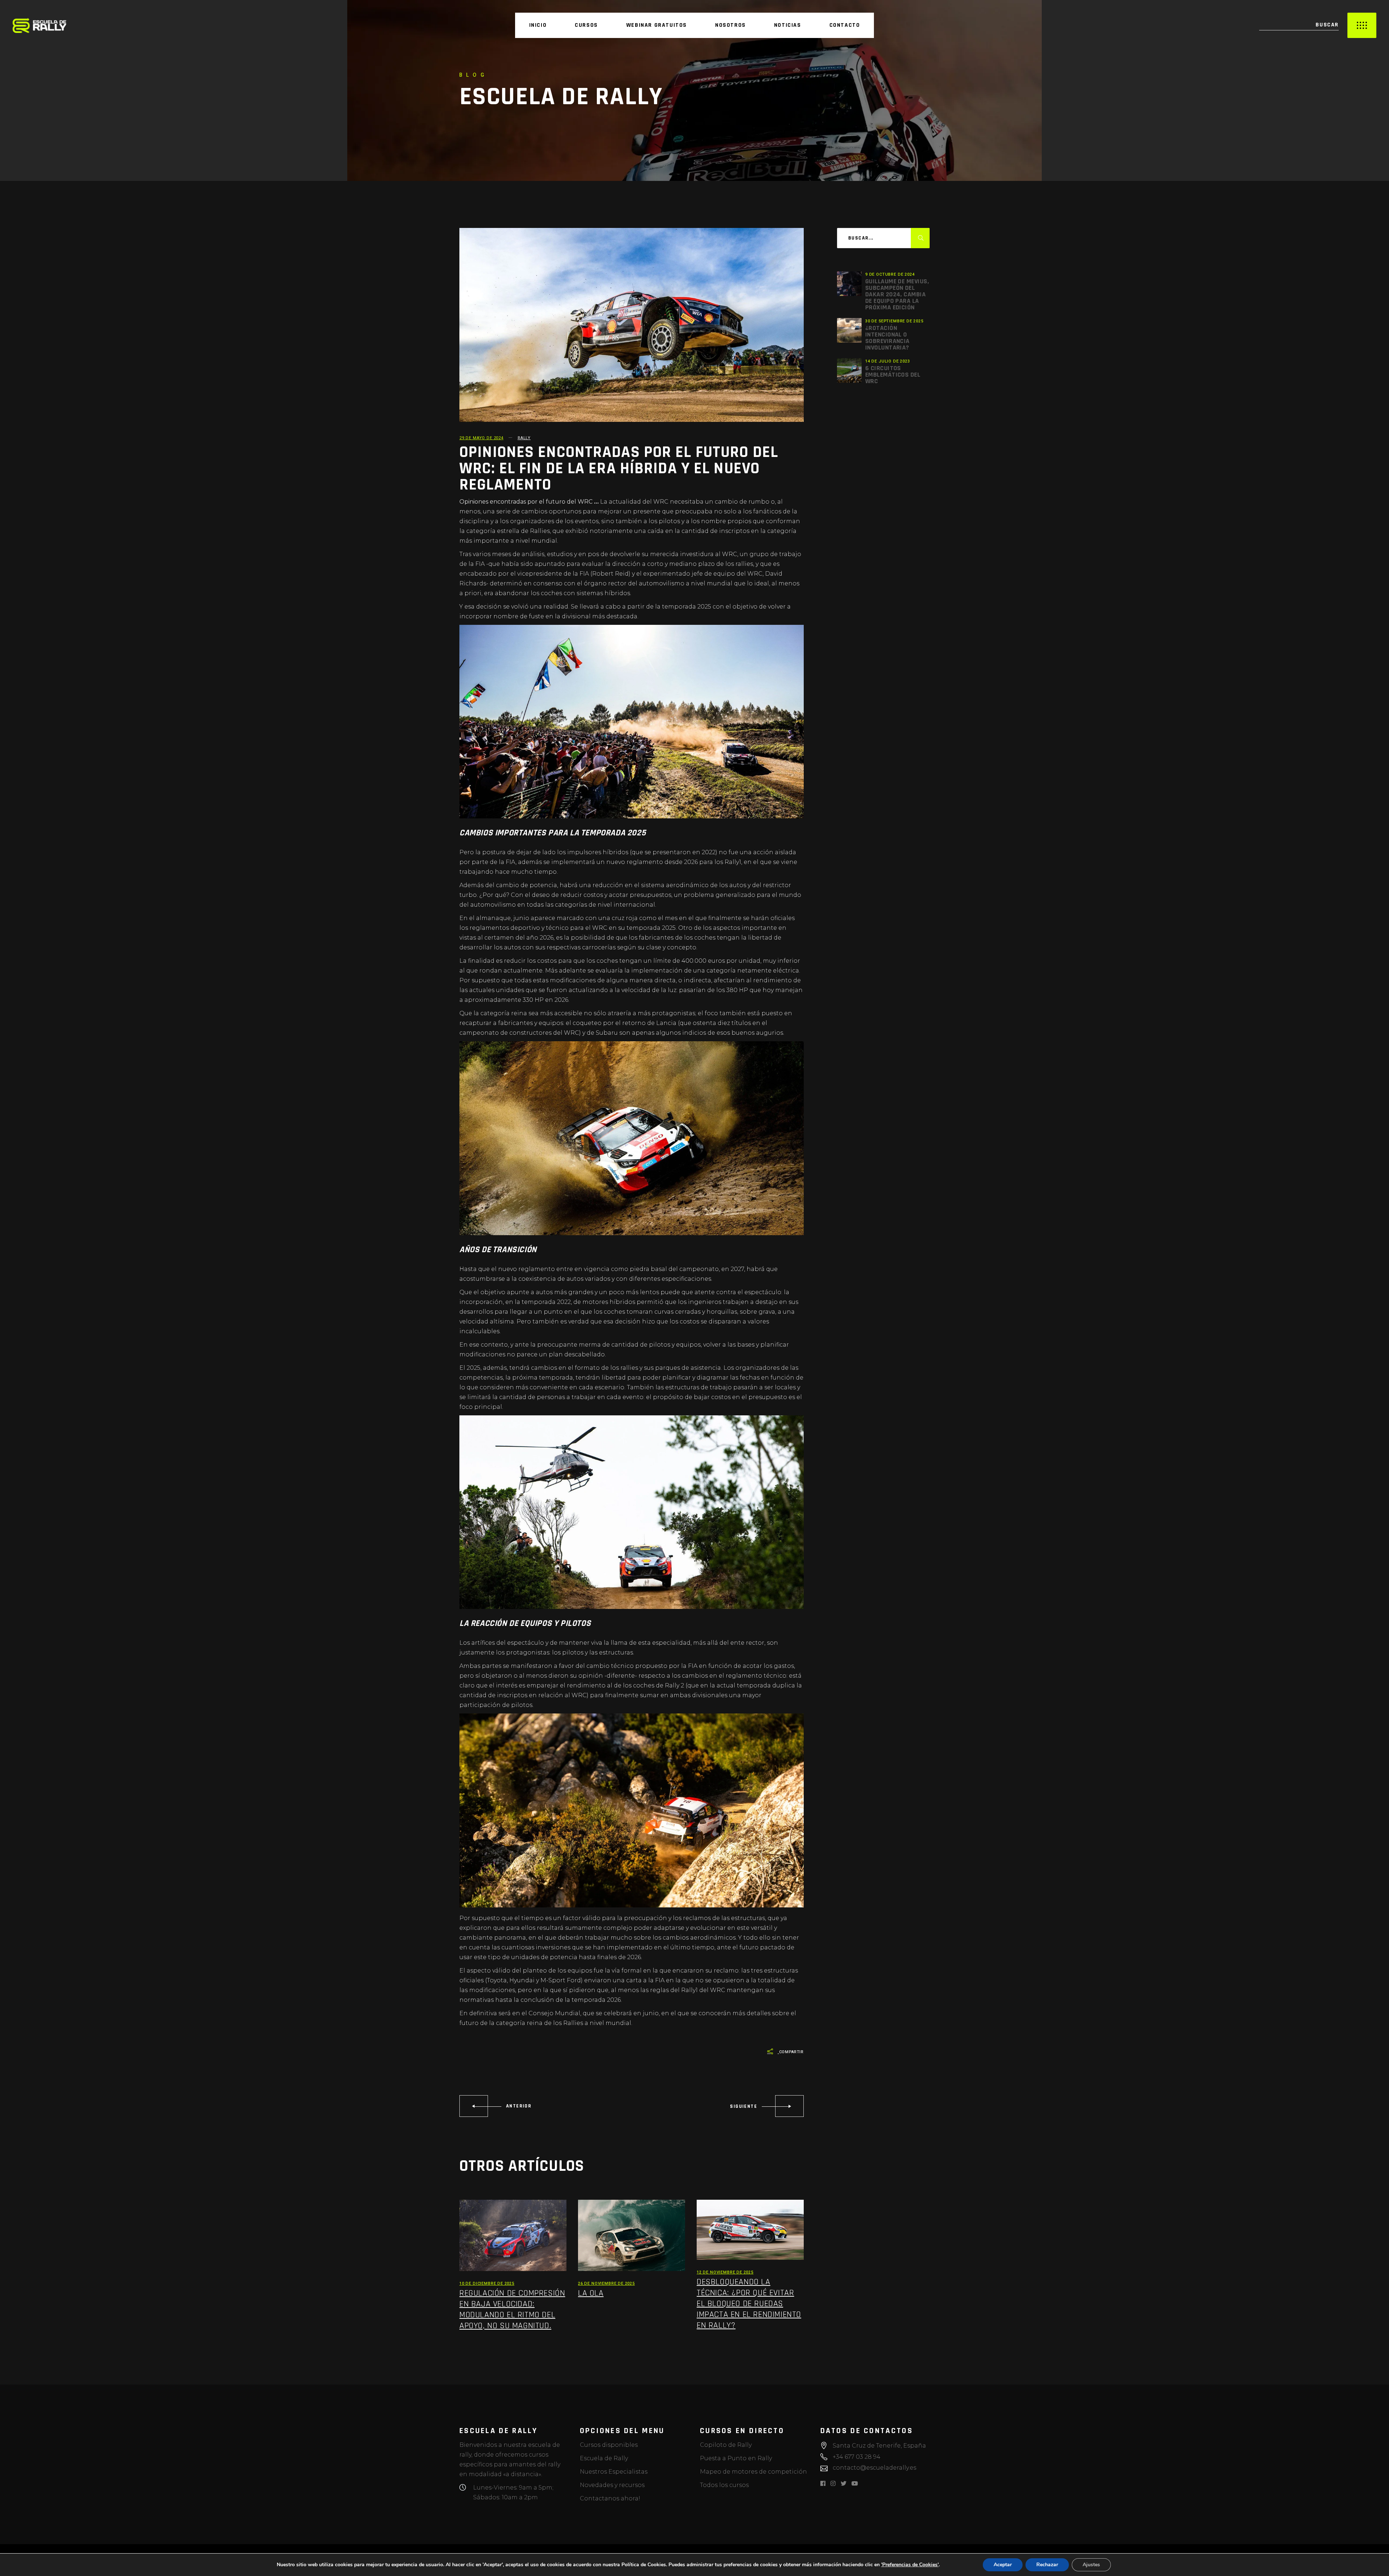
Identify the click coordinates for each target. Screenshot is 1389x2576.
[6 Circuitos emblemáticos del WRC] (849, 370)
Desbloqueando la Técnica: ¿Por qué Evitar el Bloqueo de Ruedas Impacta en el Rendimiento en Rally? (749, 2304)
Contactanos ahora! (610, 2498)
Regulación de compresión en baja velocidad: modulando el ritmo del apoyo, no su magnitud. (512, 2309)
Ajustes (1091, 2565)
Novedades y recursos (612, 2485)
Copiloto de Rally (726, 2445)
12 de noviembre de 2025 (725, 2272)
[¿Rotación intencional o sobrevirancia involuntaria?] (849, 330)
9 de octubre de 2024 (890, 274)
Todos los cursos (724, 2485)
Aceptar (1003, 2565)
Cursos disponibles (609, 2445)
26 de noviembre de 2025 (606, 2283)
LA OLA (591, 2293)
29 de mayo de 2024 (481, 438)
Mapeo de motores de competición (753, 2472)
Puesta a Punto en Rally (736, 2458)
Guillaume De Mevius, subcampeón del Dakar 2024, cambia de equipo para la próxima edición (897, 294)
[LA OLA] (632, 2235)
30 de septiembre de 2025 (894, 321)
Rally (524, 438)
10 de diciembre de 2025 (487, 2283)
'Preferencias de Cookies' (910, 2565)
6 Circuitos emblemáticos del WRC (893, 375)
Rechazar (1047, 2565)
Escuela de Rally (604, 2458)
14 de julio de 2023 (888, 361)
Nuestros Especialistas (614, 2472)
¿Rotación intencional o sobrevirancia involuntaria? (887, 338)
